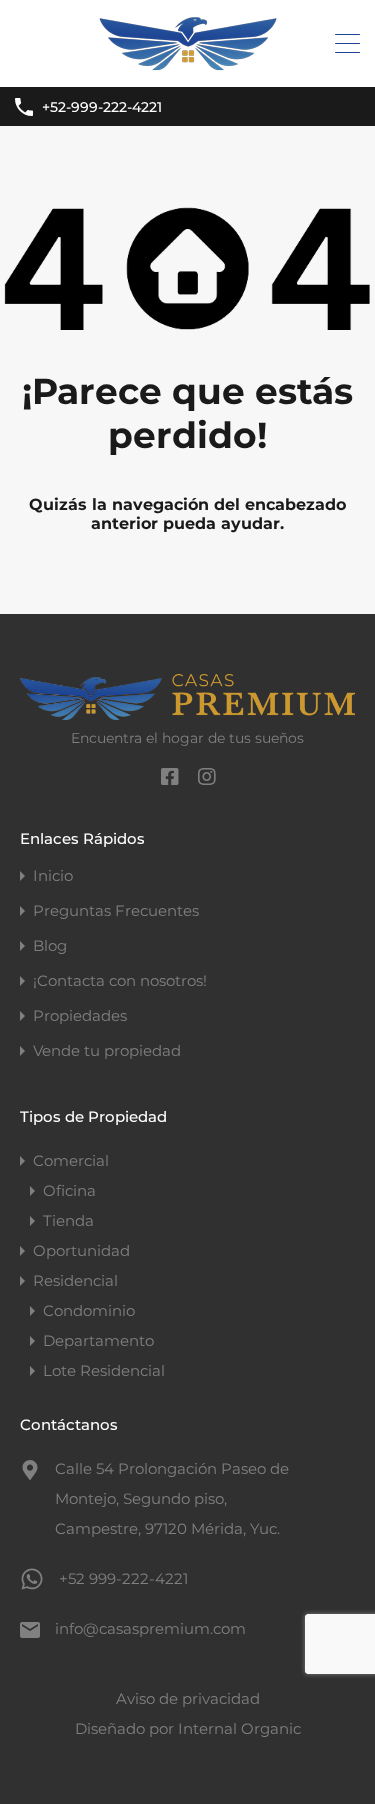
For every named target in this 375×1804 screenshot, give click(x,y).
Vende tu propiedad (107, 1050)
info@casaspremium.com (150, 1628)
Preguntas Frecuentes (116, 910)
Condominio (89, 1310)
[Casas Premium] (188, 62)
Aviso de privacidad (188, 1698)
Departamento (98, 1340)
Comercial (71, 1160)
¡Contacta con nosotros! (120, 980)
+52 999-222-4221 (123, 1578)
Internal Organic (239, 1728)
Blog (50, 945)
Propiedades (80, 1015)
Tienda (68, 1220)
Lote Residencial (104, 1370)
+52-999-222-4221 (102, 107)
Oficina (69, 1190)
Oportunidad (81, 1250)
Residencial (75, 1280)
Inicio (53, 875)
